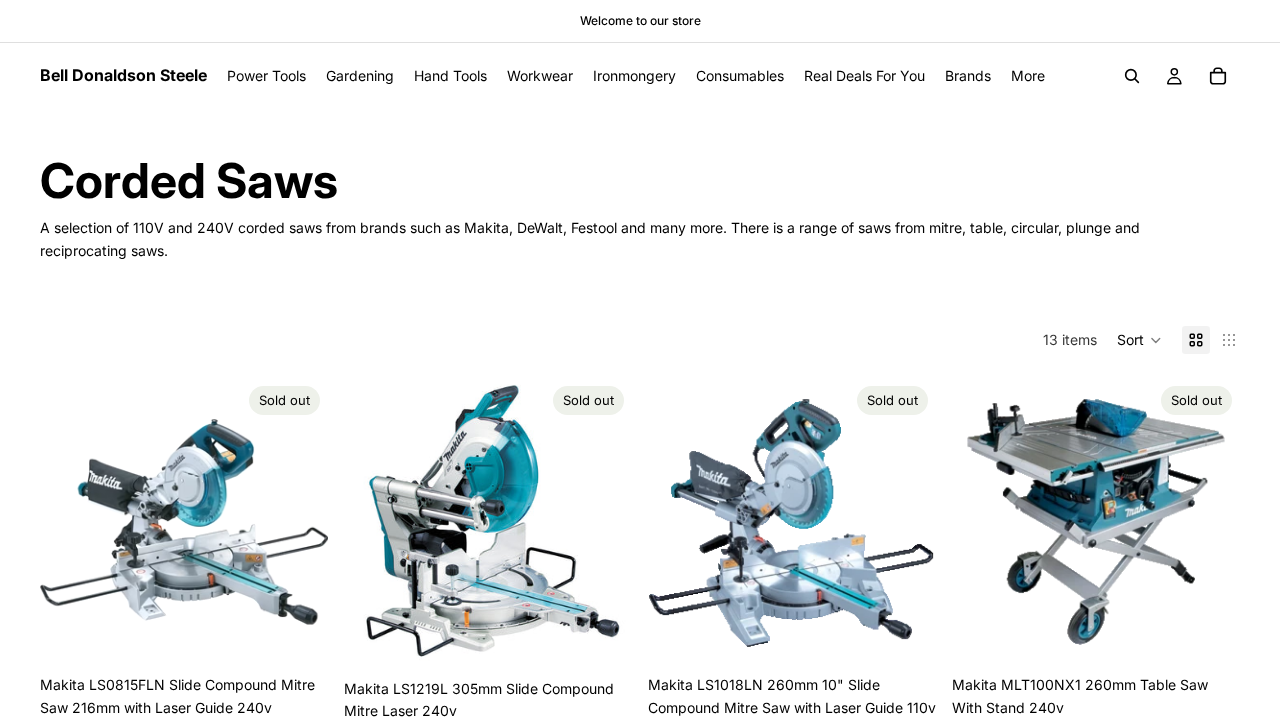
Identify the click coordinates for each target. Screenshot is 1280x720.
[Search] (1132, 76)
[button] (1139, 340)
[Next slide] (298, 522)
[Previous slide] (70, 522)
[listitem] (1028, 76)
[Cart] (1218, 76)
